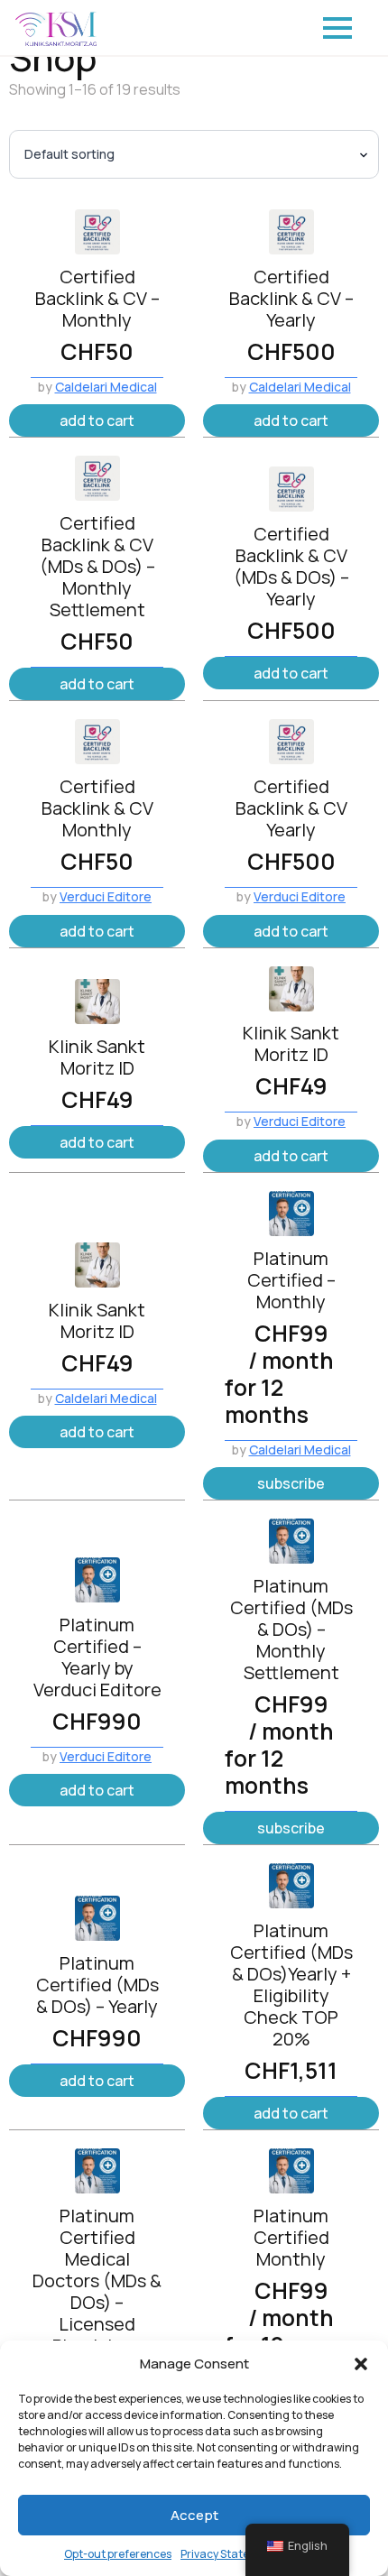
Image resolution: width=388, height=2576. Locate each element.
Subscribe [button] (291, 1483)
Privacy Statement (229, 2554)
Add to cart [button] (97, 420)
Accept (194, 2515)
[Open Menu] (337, 28)
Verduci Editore (106, 896)
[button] (361, 2364)
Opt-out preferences (118, 2554)
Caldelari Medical (106, 387)
